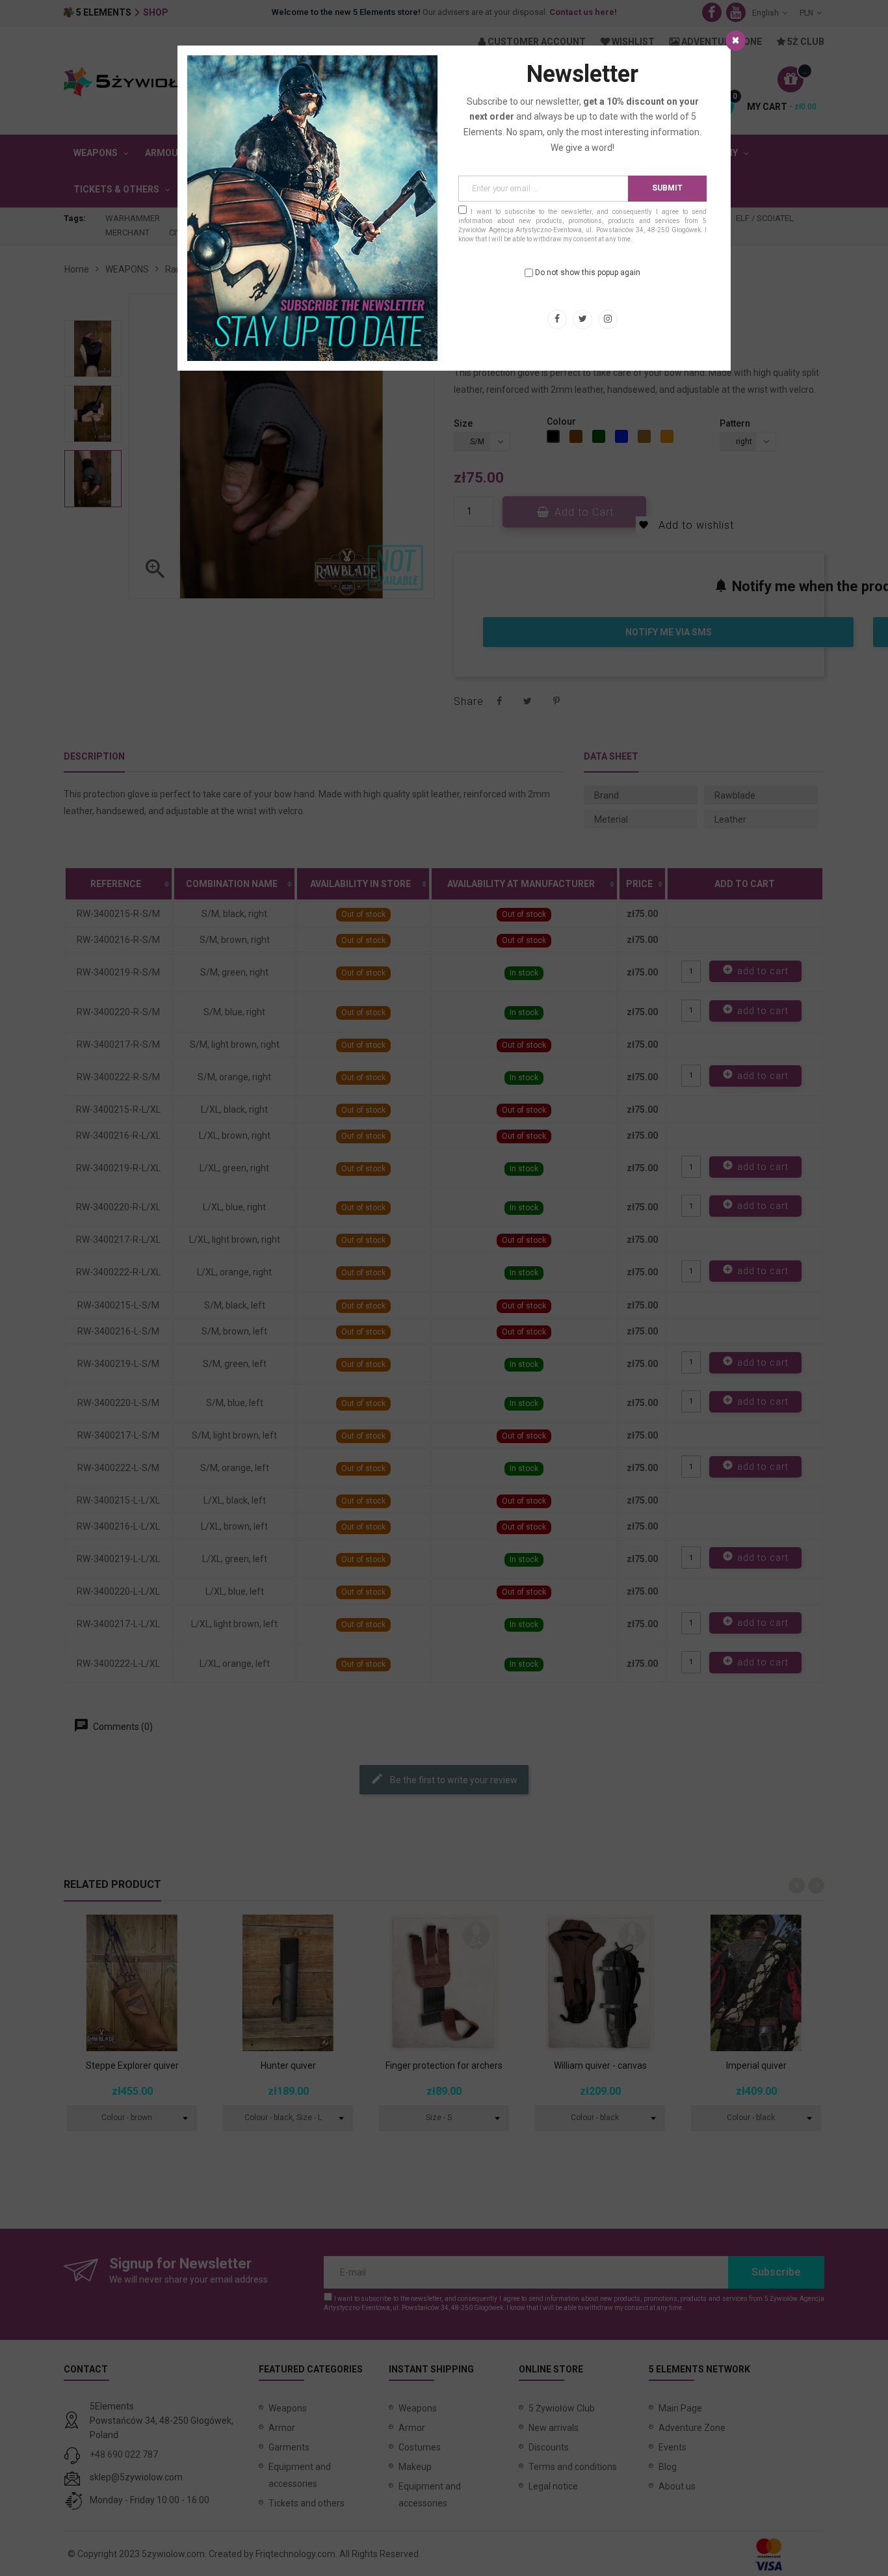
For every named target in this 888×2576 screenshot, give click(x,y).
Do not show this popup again (588, 272)
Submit (667, 188)
